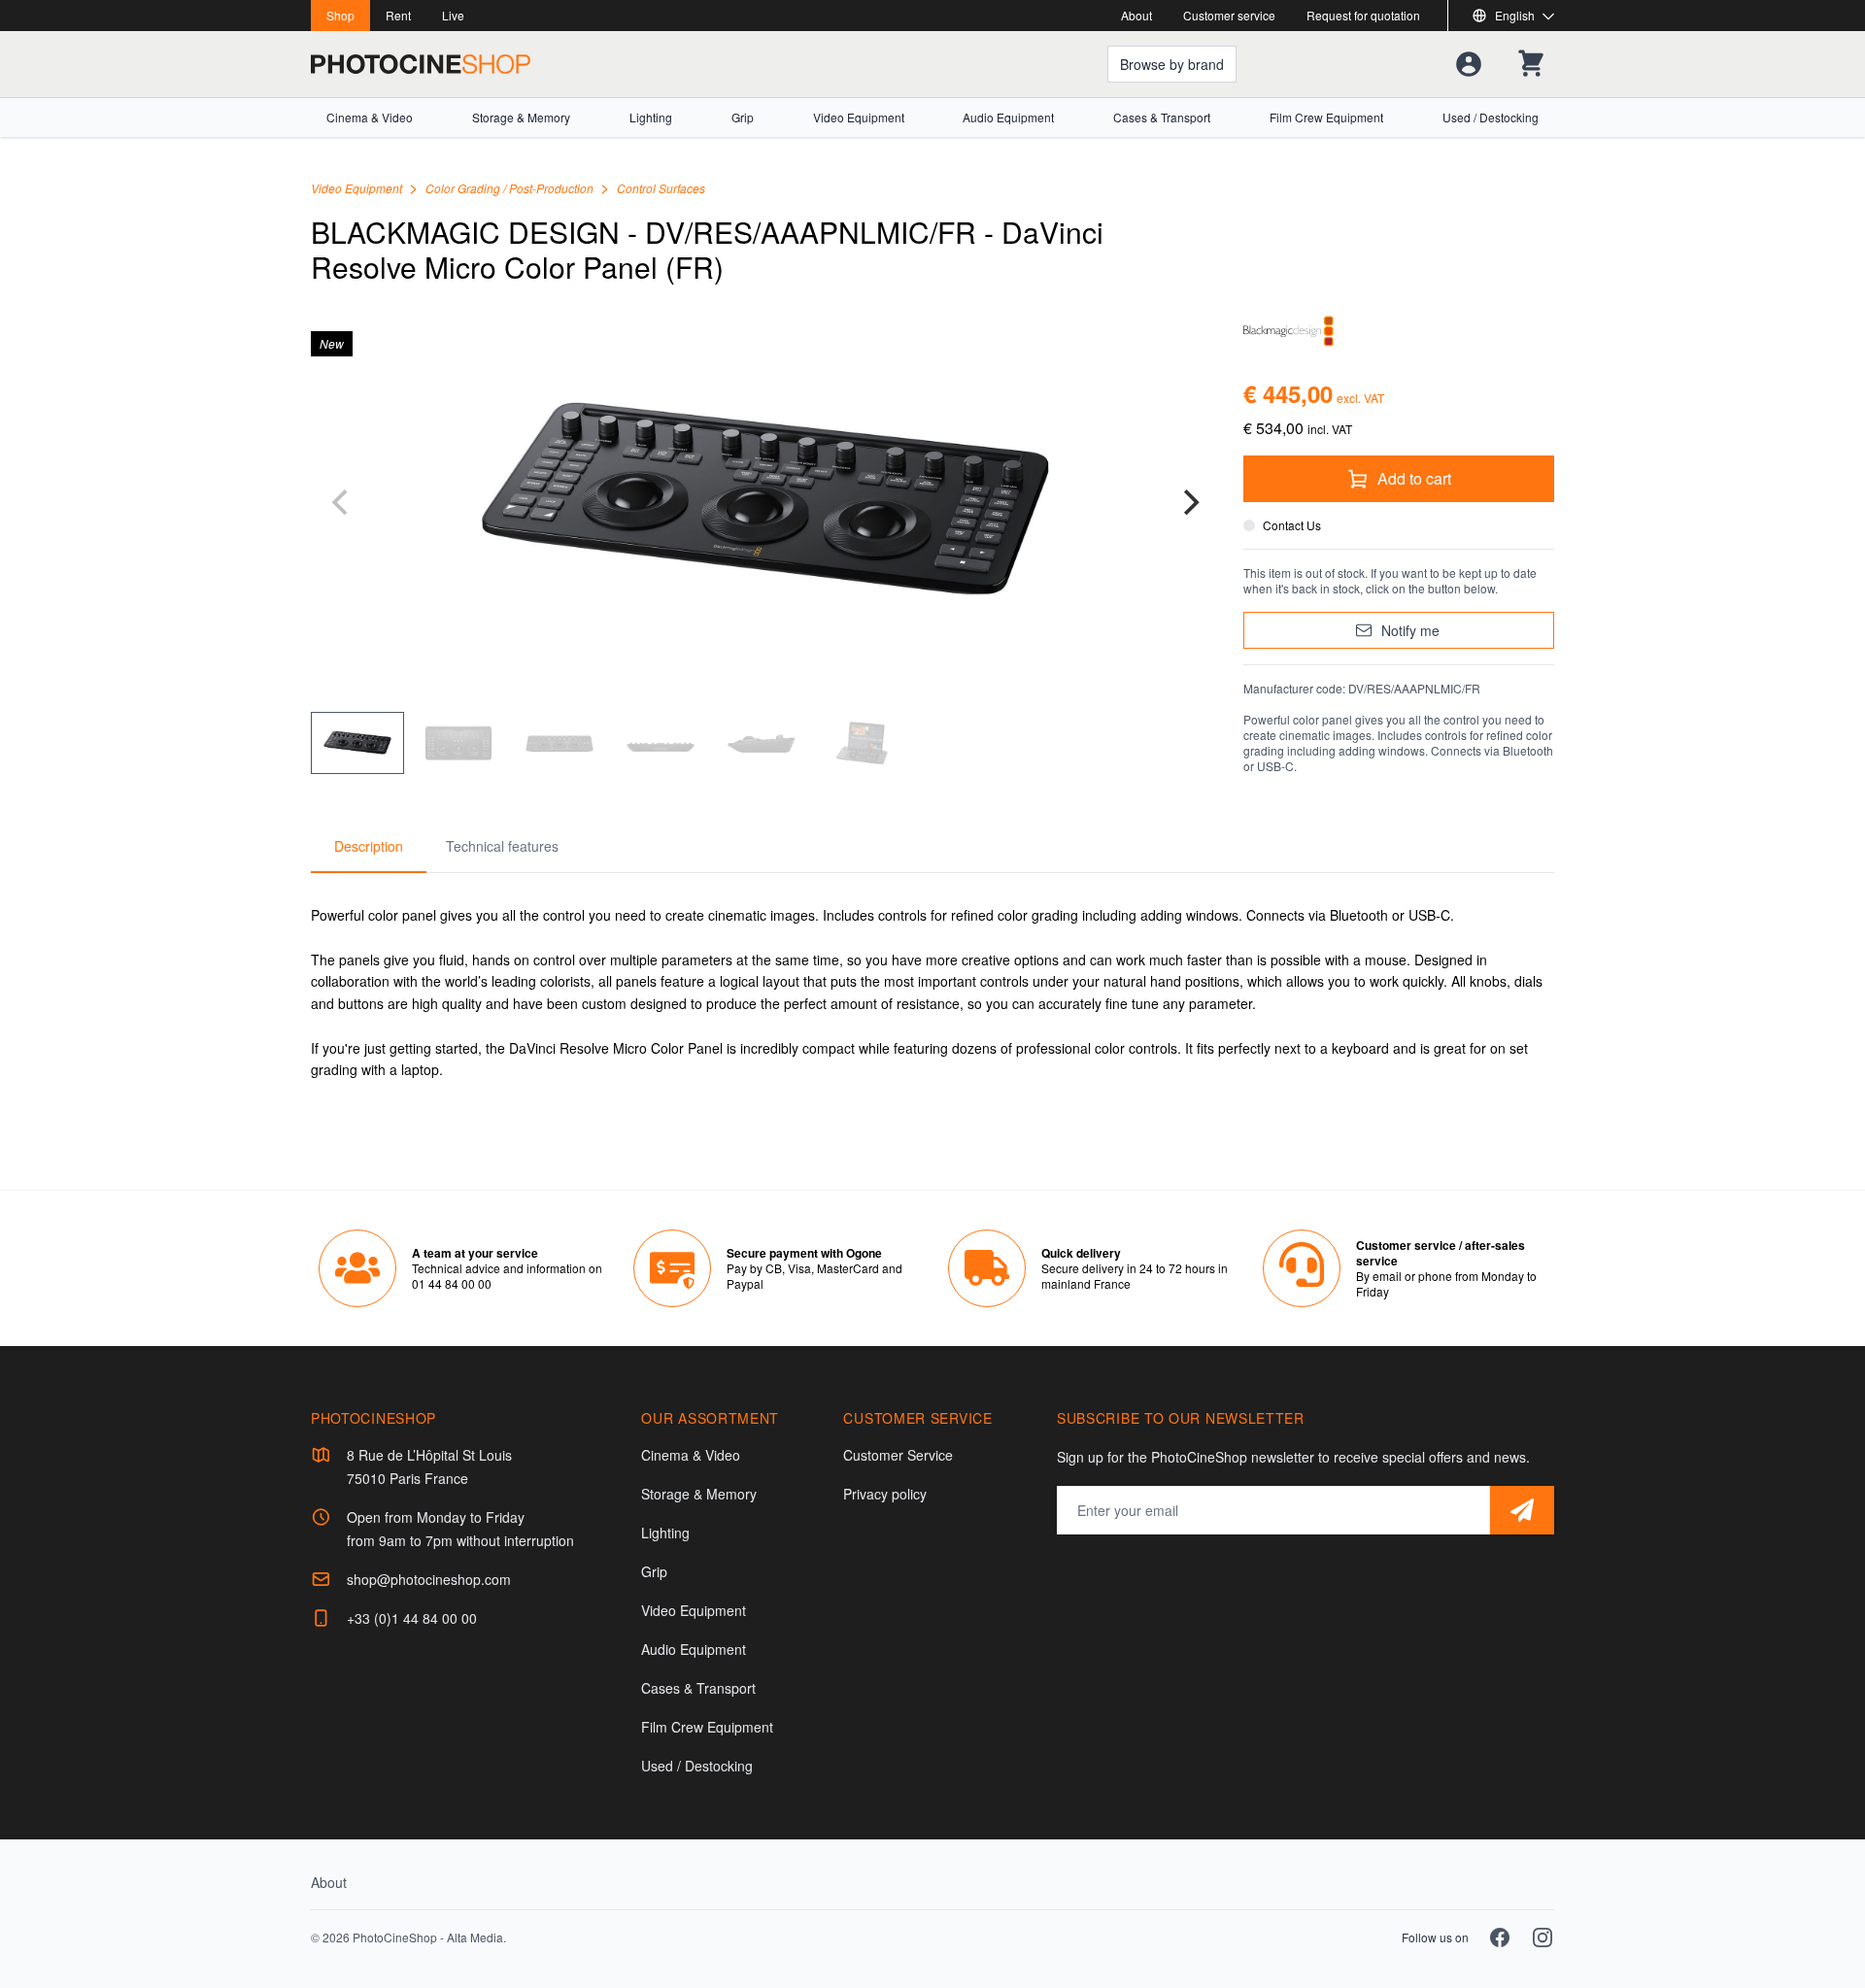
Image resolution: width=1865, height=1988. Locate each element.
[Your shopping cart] (1531, 64)
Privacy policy (885, 1494)
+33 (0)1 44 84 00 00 (412, 1618)
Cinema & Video (370, 118)
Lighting (651, 118)
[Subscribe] (1522, 1510)
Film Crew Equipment (1326, 118)
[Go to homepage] (421, 64)
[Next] (1189, 502)
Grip (743, 118)
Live (453, 15)
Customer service (1229, 15)
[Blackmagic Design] (1399, 331)
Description (369, 846)
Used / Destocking (1491, 118)
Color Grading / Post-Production (511, 188)
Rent (398, 15)
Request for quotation (1363, 15)
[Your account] (1469, 64)
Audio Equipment (1008, 118)
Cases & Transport (1162, 118)
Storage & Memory (521, 118)
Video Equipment (859, 118)
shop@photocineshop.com (429, 1579)
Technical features (502, 846)
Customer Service (898, 1455)
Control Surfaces (661, 188)
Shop (340, 15)
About (1136, 15)
